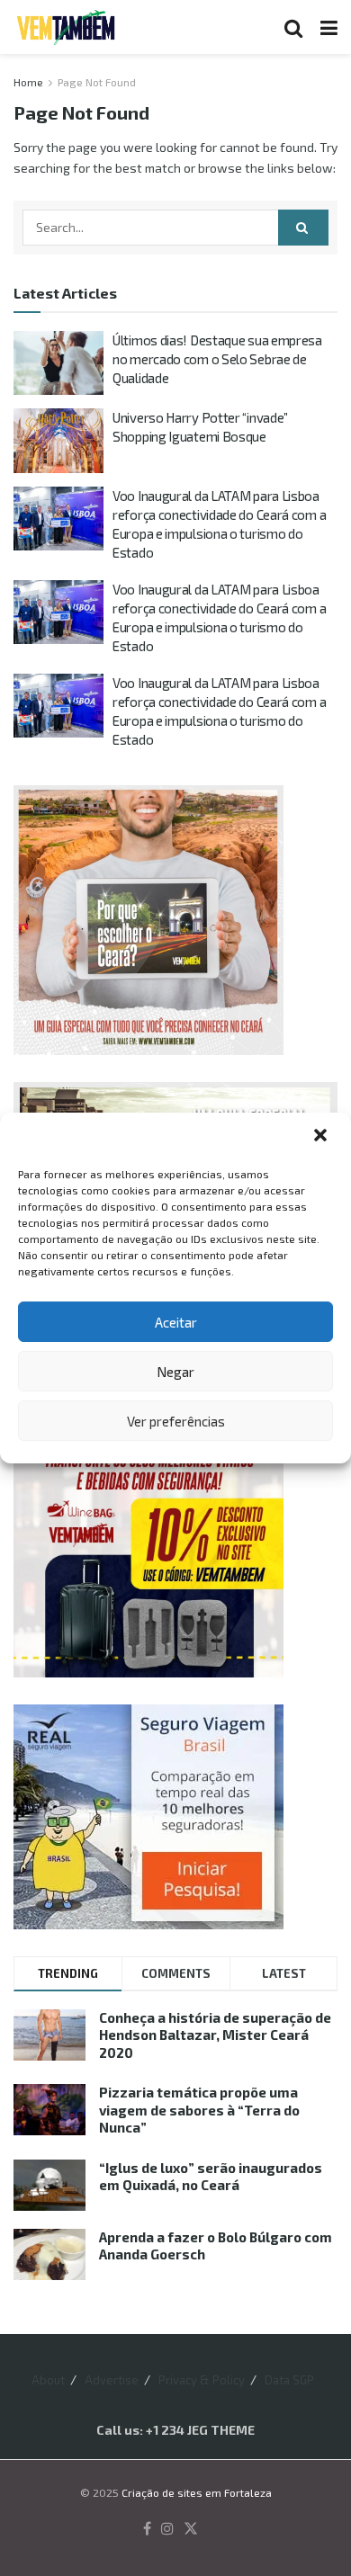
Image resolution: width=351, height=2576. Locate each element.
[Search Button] (293, 27)
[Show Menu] (329, 27)
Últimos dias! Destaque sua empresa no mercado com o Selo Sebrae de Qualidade (217, 359)
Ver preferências (176, 1421)
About (48, 2380)
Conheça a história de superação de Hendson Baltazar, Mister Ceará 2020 (215, 2035)
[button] (322, 1137)
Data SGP (289, 2380)
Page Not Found (97, 82)
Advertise (112, 2380)
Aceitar (176, 1322)
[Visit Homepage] (66, 27)
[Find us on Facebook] (147, 2529)
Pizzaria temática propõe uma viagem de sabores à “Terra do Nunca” (199, 2110)
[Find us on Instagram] (167, 2529)
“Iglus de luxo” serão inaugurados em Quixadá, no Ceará (211, 2177)
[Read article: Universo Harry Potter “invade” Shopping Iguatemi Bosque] (58, 441)
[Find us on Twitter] (191, 2529)
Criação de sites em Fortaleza (197, 2492)
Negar (175, 1372)
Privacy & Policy (202, 2380)
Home (28, 82)
